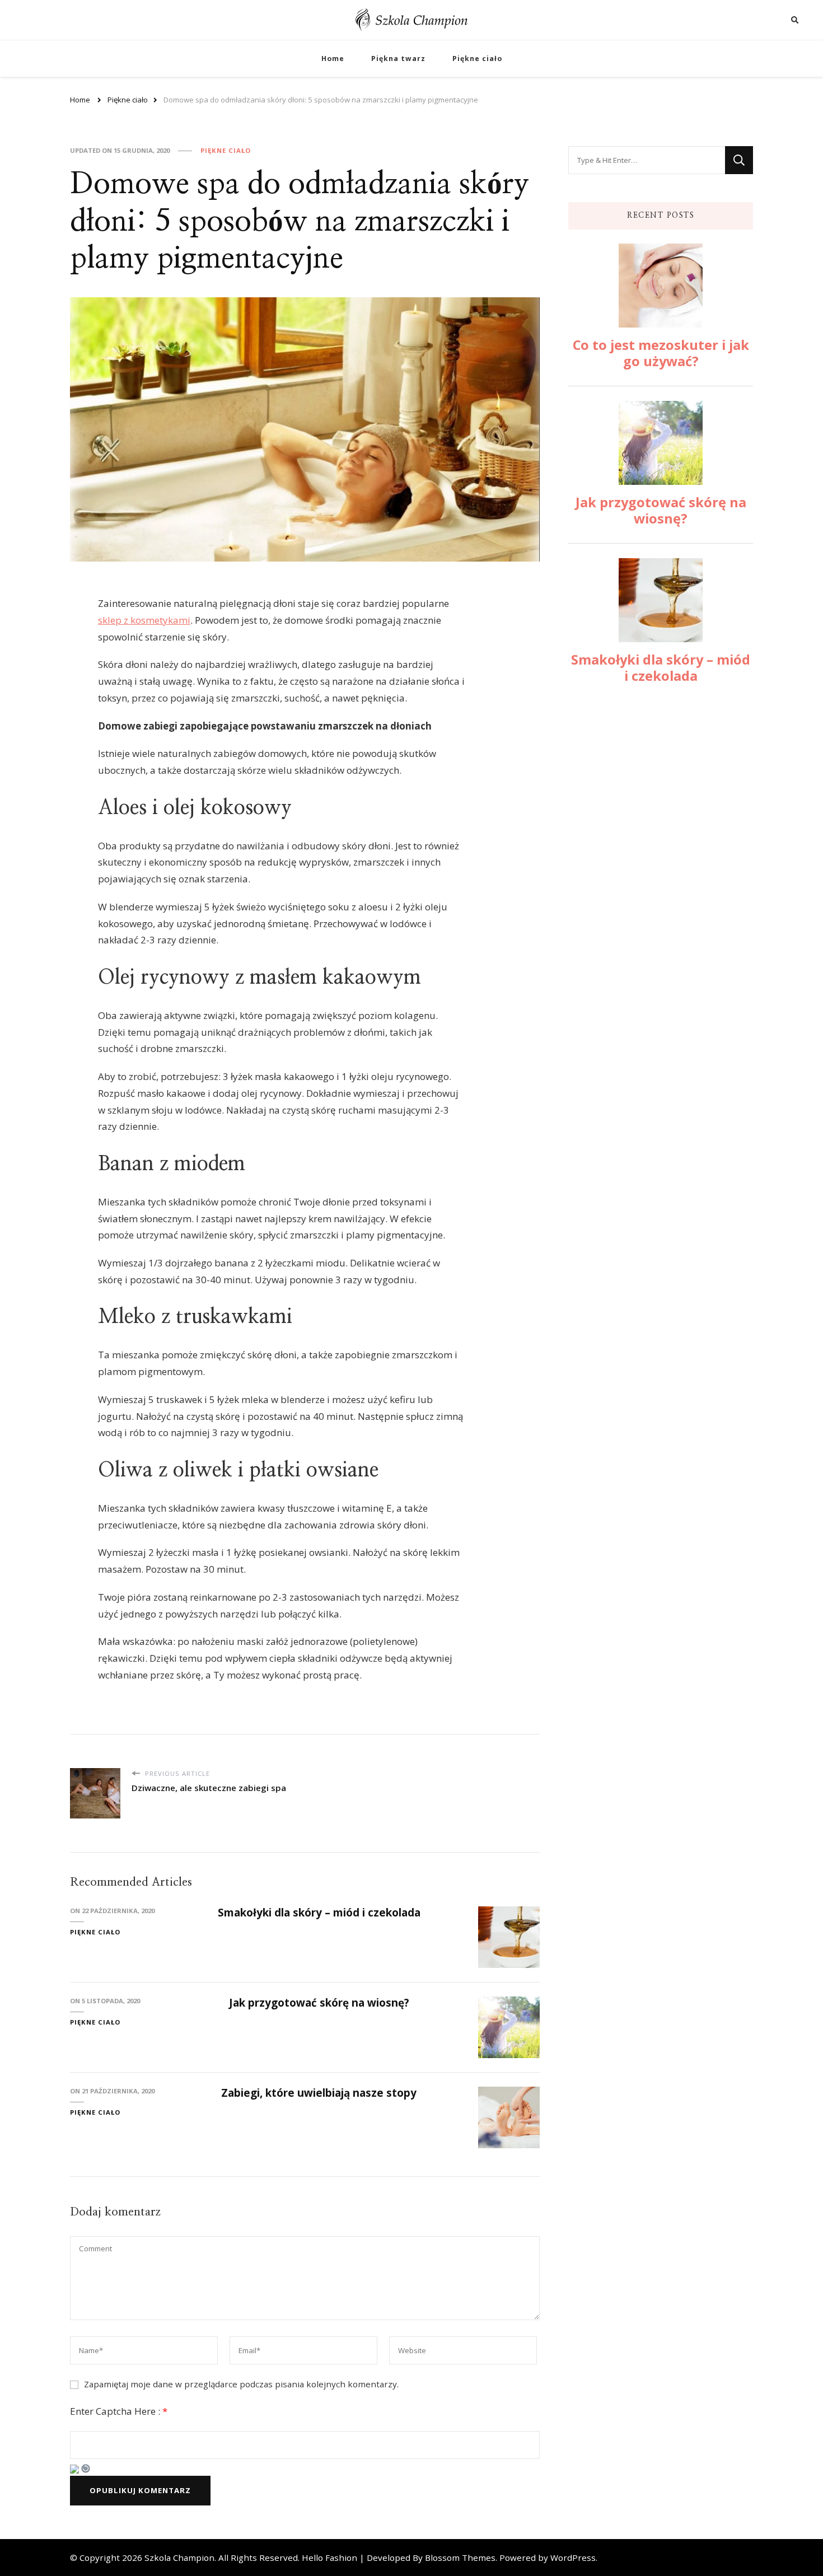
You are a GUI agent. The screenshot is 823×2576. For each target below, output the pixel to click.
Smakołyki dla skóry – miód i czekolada (319, 1913)
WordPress (573, 2558)
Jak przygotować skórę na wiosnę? (319, 2003)
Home (333, 59)
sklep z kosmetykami (144, 620)
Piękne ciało (477, 59)
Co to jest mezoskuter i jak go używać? (661, 353)
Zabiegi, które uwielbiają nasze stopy (319, 2093)
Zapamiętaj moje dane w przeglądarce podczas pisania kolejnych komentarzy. (241, 2384)
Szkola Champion (179, 2558)
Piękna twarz (398, 59)
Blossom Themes (460, 2558)
